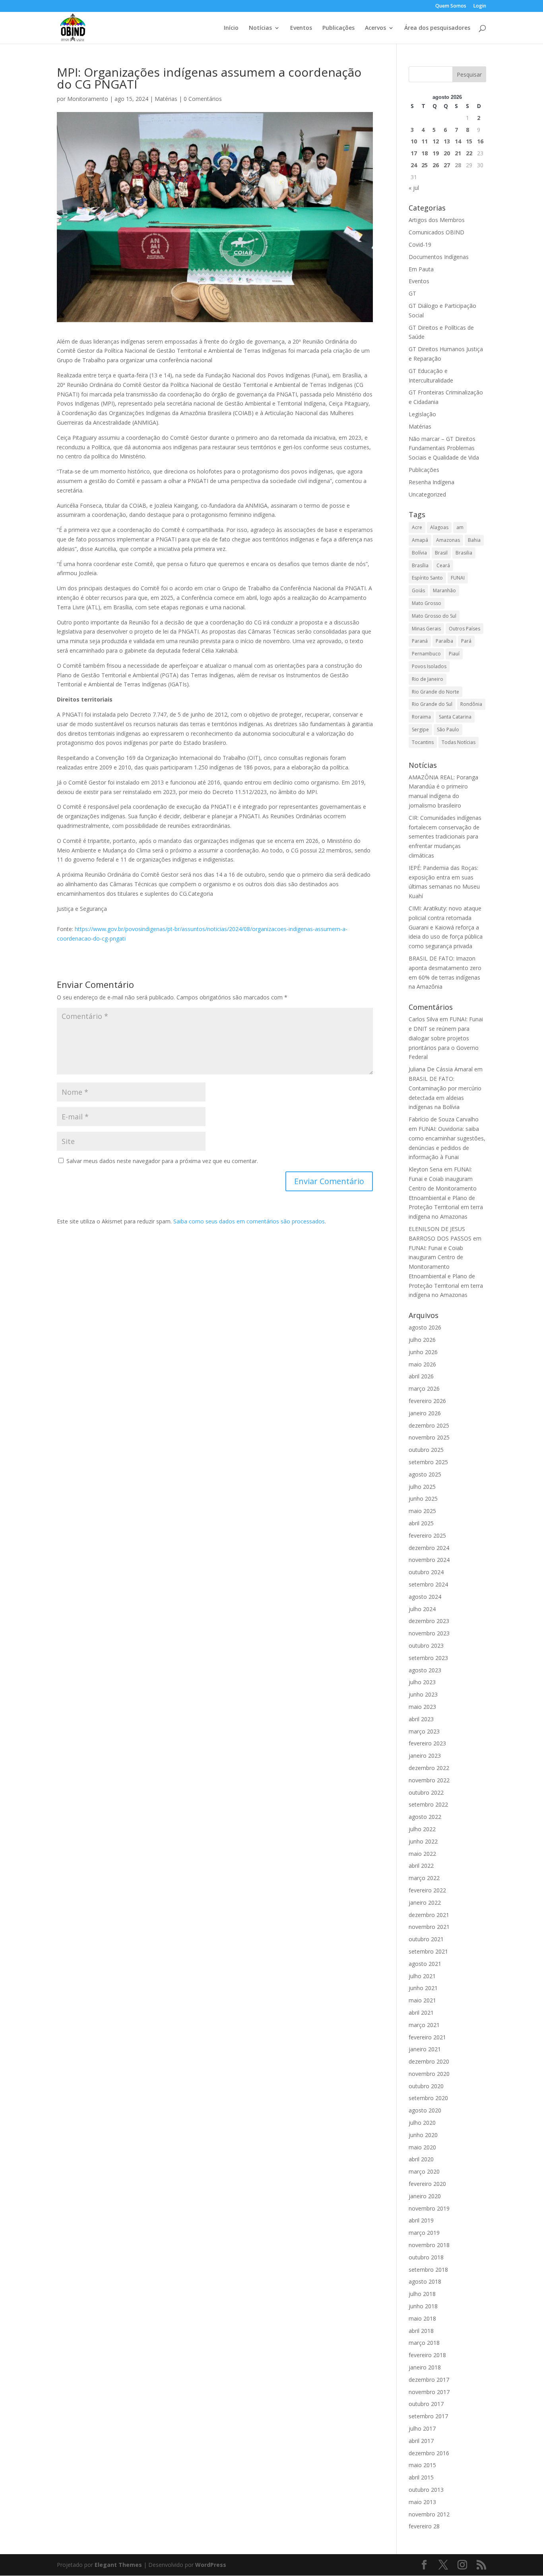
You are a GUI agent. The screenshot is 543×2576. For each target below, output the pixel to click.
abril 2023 (421, 1719)
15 (469, 141)
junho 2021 (423, 1988)
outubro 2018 (426, 2257)
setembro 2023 (428, 1658)
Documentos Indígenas (439, 257)
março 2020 (424, 2171)
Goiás (418, 590)
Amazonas (448, 540)
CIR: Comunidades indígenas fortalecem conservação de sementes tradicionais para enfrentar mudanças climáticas (445, 837)
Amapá (420, 540)
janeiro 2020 (425, 2196)
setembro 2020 (428, 2098)
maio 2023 (422, 1707)
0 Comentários (203, 99)
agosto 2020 (425, 2110)
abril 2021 (421, 2013)
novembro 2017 (429, 2392)
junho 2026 (423, 1352)
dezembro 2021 (429, 1915)
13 (447, 141)
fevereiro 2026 (427, 1401)
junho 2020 (423, 2135)
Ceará (443, 565)
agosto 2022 (425, 1817)
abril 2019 (421, 2220)
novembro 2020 (429, 2074)
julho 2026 (422, 1340)
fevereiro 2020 (427, 2184)
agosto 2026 (425, 1327)
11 (425, 141)
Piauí (454, 654)
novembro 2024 (429, 1560)
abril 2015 (421, 2477)
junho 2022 (423, 1841)
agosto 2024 (425, 1597)
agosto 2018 (425, 2281)
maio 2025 (422, 1511)
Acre (417, 527)
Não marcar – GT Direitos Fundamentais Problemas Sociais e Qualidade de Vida (444, 448)
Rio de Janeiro (428, 679)
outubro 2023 (426, 1646)
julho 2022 (422, 1829)
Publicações (338, 28)
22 (469, 153)
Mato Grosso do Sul (434, 616)
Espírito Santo (427, 578)
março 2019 (424, 2233)
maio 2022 (422, 1854)
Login (480, 6)
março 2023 (424, 1731)
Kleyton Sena (426, 1169)
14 (458, 141)
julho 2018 (422, 2294)
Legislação (422, 414)
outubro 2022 (426, 1792)
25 (425, 165)
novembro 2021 (429, 1927)
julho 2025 (422, 1487)
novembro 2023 (429, 1633)
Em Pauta (421, 269)
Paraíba (444, 641)
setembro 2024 (428, 1584)
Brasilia (464, 553)
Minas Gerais (426, 629)
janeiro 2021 (425, 2049)
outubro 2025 (426, 1450)
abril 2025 (421, 1523)
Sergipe (420, 730)
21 (458, 153)
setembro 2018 (428, 2270)
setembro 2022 (428, 1804)
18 (425, 153)
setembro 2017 (428, 2416)
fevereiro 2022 (427, 1890)
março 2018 (424, 2343)
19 (436, 153)
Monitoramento (88, 99)
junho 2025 (423, 1499)
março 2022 (424, 1878)
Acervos (375, 28)
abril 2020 (421, 2159)
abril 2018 (421, 2331)
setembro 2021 (428, 1951)
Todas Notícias (459, 742)
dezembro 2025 (429, 1425)
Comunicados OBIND (436, 232)
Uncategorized (427, 494)
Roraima (421, 717)
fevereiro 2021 (427, 2037)
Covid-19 (420, 244)
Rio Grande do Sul (432, 704)
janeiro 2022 (425, 1903)
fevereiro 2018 (427, 2355)
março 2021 (424, 2025)
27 (447, 165)
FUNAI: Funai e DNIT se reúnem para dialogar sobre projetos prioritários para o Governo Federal (446, 1038)
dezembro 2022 (429, 1768)
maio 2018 (422, 2318)
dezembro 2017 (429, 2380)
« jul (414, 188)
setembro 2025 (428, 1462)
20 (447, 153)
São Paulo (448, 730)
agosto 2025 (425, 1474)
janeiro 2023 (425, 1756)
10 (414, 141)
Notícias (260, 28)
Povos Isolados (429, 666)
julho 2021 (422, 1976)
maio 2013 (422, 2502)
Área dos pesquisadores (437, 28)
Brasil (441, 553)
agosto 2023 (425, 1670)
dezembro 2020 (429, 2061)
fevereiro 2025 (427, 1535)
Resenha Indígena (431, 482)
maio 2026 (422, 1364)
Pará (466, 641)
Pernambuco (426, 654)
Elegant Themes (118, 2565)
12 (436, 141)
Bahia (474, 540)
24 (414, 165)
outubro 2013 (426, 2490)
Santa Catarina (455, 717)
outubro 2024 (426, 1572)
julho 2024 (422, 1609)
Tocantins (423, 742)
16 (480, 141)
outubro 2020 (426, 2086)
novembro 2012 (429, 2514)
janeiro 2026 (425, 1413)
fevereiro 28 (424, 2526)
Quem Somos (451, 6)
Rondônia (471, 704)
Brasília (420, 565)
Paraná (420, 641)
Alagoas (439, 527)
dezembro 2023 (429, 1621)
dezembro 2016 (429, 2453)
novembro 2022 (429, 1780)
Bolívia (419, 553)
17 (414, 153)
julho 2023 (422, 1682)
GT (412, 293)
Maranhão (444, 590)
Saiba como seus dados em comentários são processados (249, 1221)
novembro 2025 (429, 1437)
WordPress (211, 2565)
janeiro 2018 (425, 2367)
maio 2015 (422, 2465)
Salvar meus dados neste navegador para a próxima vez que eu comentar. (162, 1161)
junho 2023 (423, 1694)
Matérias (166, 99)
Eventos (301, 28)
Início (231, 28)
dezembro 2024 (429, 1548)
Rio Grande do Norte (435, 692)
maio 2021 (422, 2000)
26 (436, 165)
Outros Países (464, 629)
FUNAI (458, 578)
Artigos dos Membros (437, 220)
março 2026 (424, 1388)
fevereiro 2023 (427, 1743)
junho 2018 (423, 2306)
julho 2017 (422, 2428)
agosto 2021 (425, 1964)
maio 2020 (422, 2147)
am (460, 527)
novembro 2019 (429, 2208)
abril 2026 (421, 1376)
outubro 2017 (426, 2404)
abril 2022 (421, 1866)
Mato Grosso (427, 603)
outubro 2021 (426, 1939)
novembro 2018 (429, 2245)
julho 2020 (422, 2123)
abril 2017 (421, 2441)
